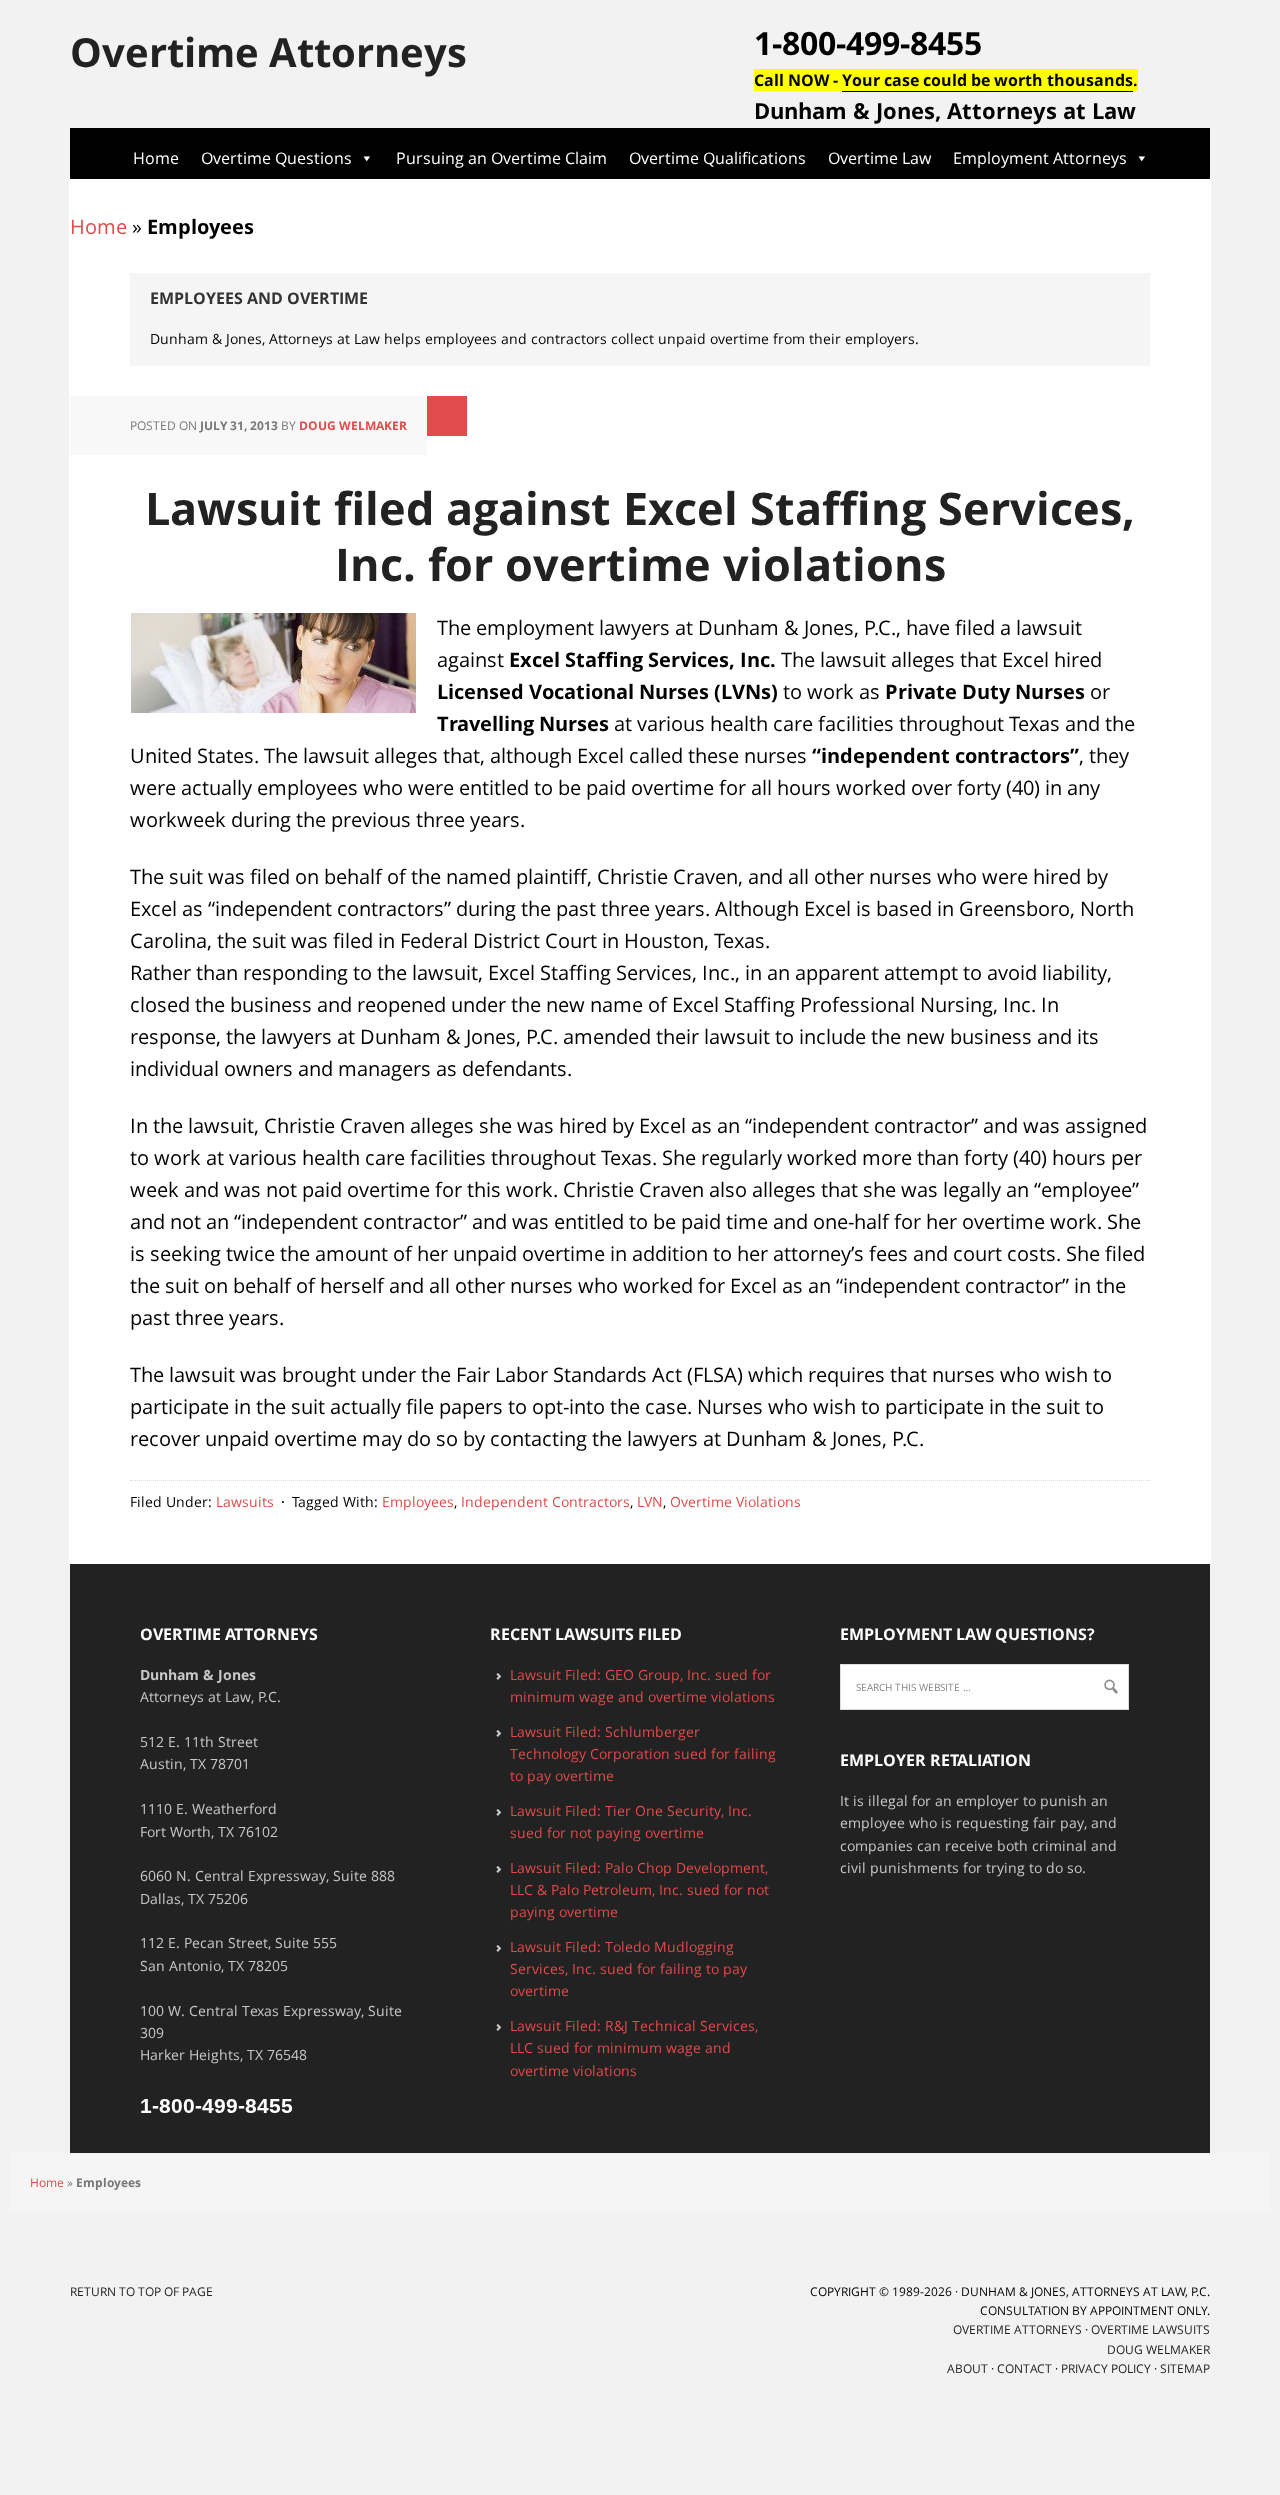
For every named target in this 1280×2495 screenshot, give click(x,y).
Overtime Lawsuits (1150, 2329)
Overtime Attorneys (268, 50)
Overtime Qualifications (717, 158)
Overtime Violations (735, 1501)
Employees (418, 1501)
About (967, 2368)
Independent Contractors (545, 1501)
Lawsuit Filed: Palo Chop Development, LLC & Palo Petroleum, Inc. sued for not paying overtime (639, 1890)
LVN (650, 1501)
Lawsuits (245, 1501)
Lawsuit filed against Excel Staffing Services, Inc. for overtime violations (640, 535)
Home (156, 158)
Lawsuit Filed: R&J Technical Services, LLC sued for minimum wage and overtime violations (634, 2048)
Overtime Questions (276, 158)
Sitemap (1185, 2368)
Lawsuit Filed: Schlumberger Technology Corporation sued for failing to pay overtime (643, 1754)
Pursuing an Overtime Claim (501, 158)
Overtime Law (879, 158)
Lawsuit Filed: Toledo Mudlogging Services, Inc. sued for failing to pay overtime (628, 1969)
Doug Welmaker (353, 425)
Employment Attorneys (1040, 158)
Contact (1024, 2368)
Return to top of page (141, 2291)
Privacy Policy (1106, 2368)
